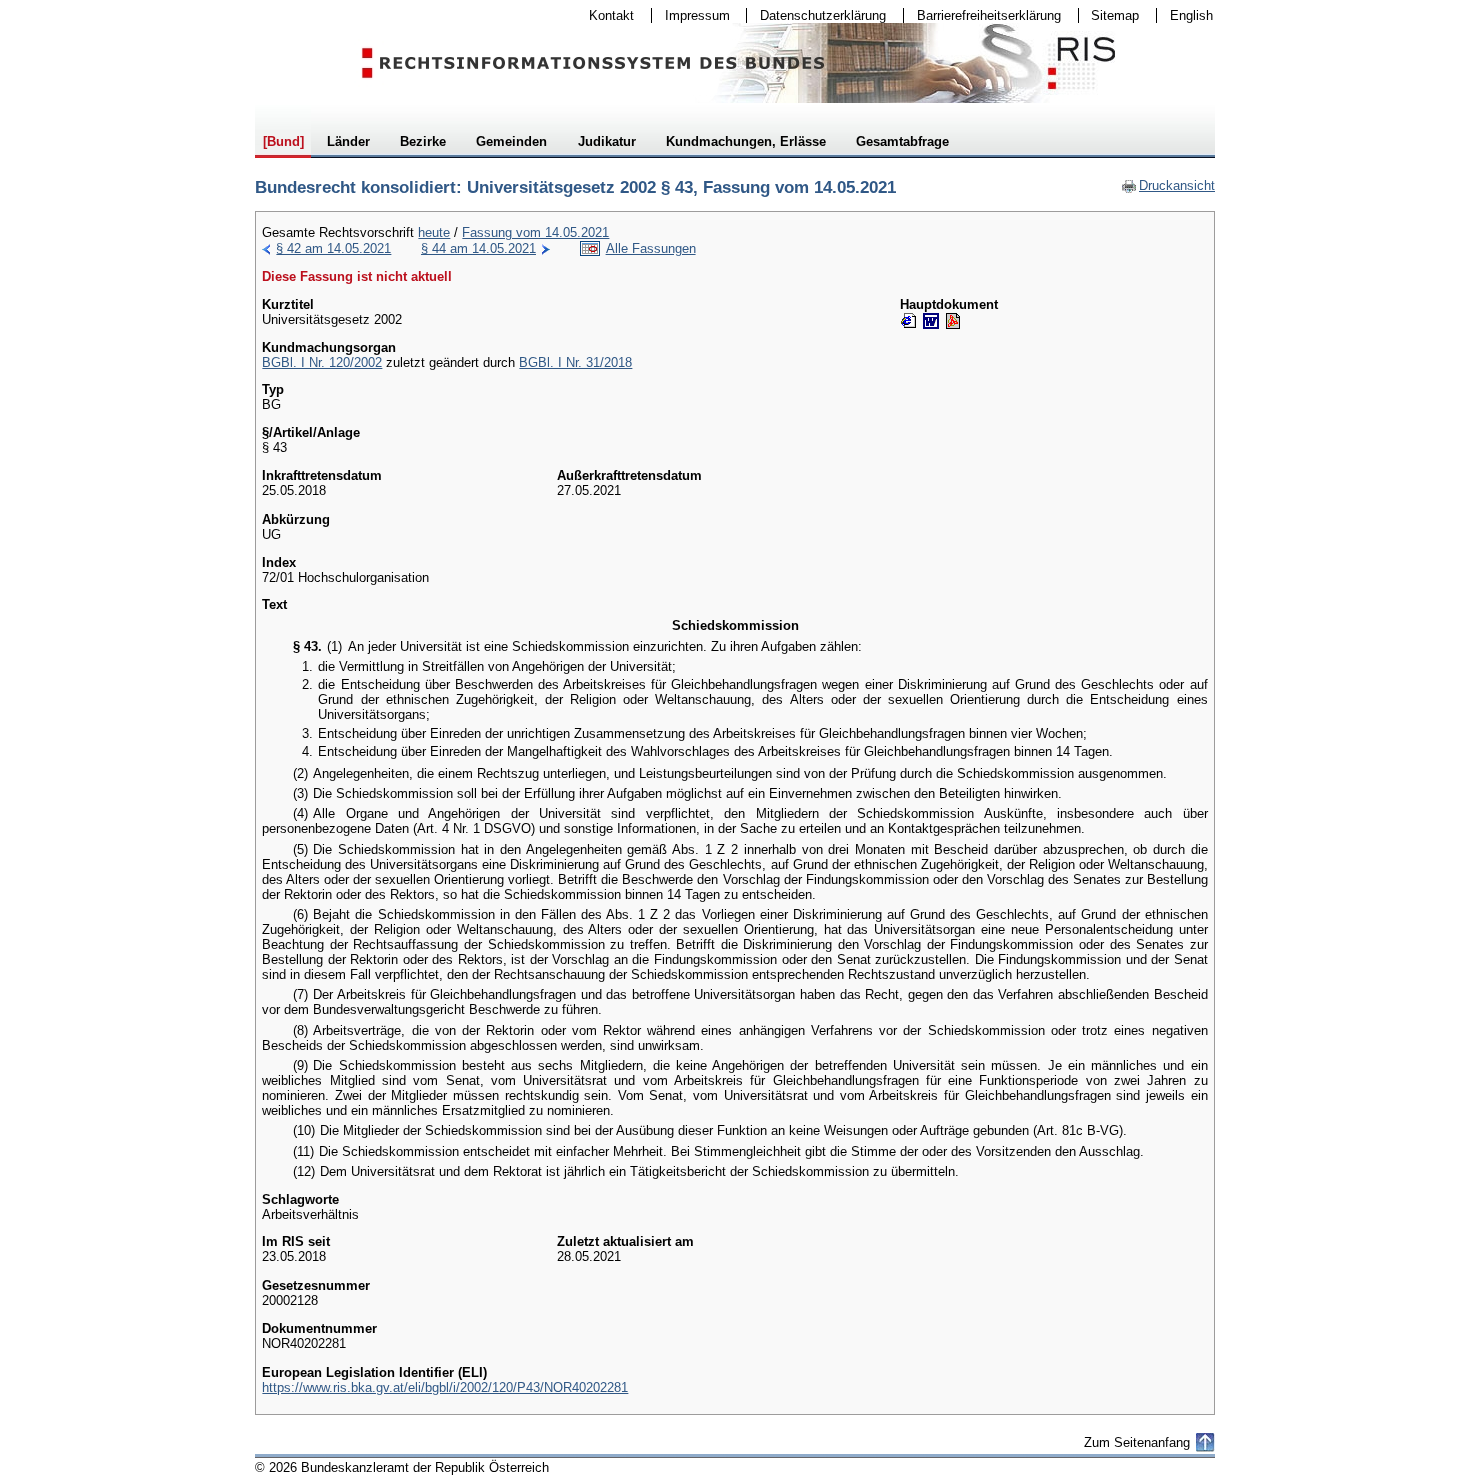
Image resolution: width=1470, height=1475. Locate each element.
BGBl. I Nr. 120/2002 (322, 362)
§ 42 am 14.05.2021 (333, 248)
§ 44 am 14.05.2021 (478, 248)
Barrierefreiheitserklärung (982, 15)
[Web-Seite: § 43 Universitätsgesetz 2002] (909, 321)
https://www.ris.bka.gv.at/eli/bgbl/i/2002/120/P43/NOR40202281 (445, 1387)
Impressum (691, 15)
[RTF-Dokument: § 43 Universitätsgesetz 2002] (931, 321)
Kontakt (605, 15)
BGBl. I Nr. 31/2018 (575, 362)
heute (434, 232)
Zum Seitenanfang (1137, 1442)
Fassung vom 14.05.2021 (535, 232)
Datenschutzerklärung (816, 15)
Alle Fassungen (651, 248)
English (1191, 15)
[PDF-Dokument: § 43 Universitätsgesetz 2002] (953, 321)
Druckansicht (1168, 185)
